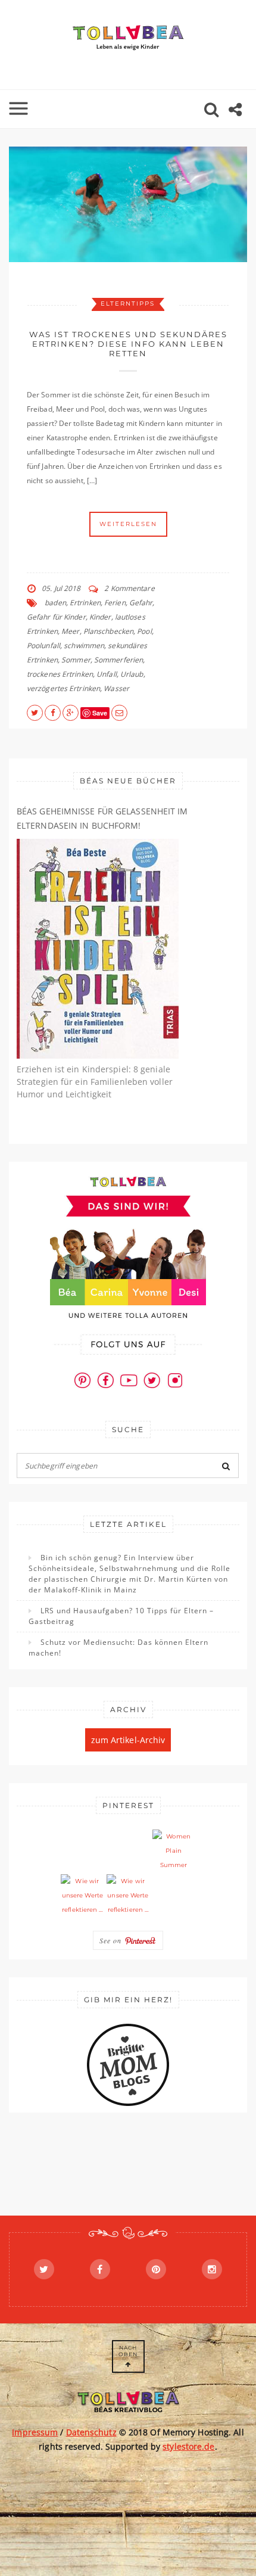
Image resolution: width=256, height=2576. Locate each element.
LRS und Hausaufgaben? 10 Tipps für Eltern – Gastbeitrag (121, 1616)
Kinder (100, 617)
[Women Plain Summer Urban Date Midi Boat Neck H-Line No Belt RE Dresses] (174, 1851)
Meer (70, 631)
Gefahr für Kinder (56, 617)
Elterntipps (128, 304)
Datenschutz (91, 2432)
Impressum (35, 2432)
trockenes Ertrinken (60, 674)
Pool (144, 631)
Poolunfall (43, 645)
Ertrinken (85, 603)
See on (112, 1940)
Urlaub (132, 674)
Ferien (115, 603)
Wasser (116, 688)
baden (55, 603)
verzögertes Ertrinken (63, 688)
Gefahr (141, 603)
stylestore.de (188, 2446)
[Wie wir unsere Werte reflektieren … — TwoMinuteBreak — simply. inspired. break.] (82, 1896)
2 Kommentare (129, 588)
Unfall (107, 674)
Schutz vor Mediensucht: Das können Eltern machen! (118, 1648)
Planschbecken (108, 631)
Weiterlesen (128, 524)
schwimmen (84, 645)
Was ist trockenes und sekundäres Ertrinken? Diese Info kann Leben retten (128, 344)
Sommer (76, 660)
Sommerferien (118, 660)
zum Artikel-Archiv (128, 1740)
